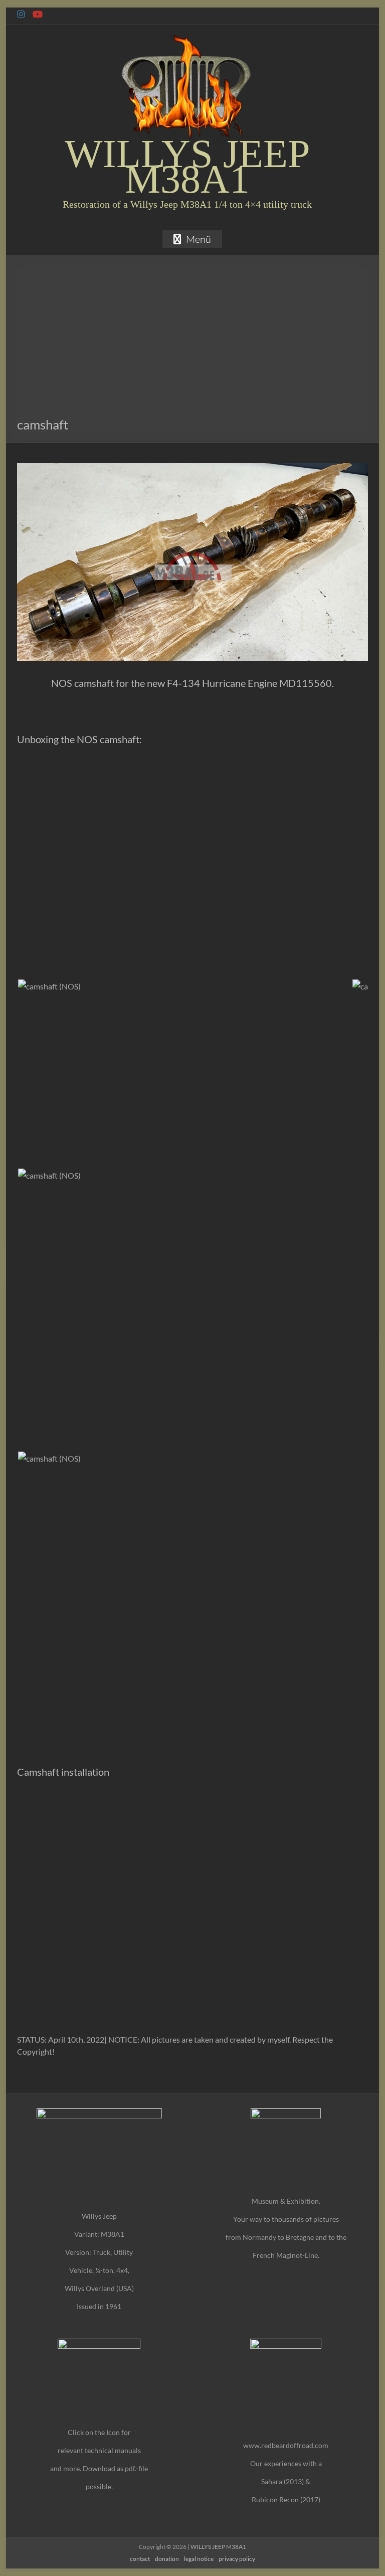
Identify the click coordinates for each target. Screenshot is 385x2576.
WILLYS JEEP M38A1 (187, 166)
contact (140, 2559)
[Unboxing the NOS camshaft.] (49, 985)
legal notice (199, 2559)
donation (167, 2559)
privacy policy (237, 2559)
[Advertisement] (193, 341)
